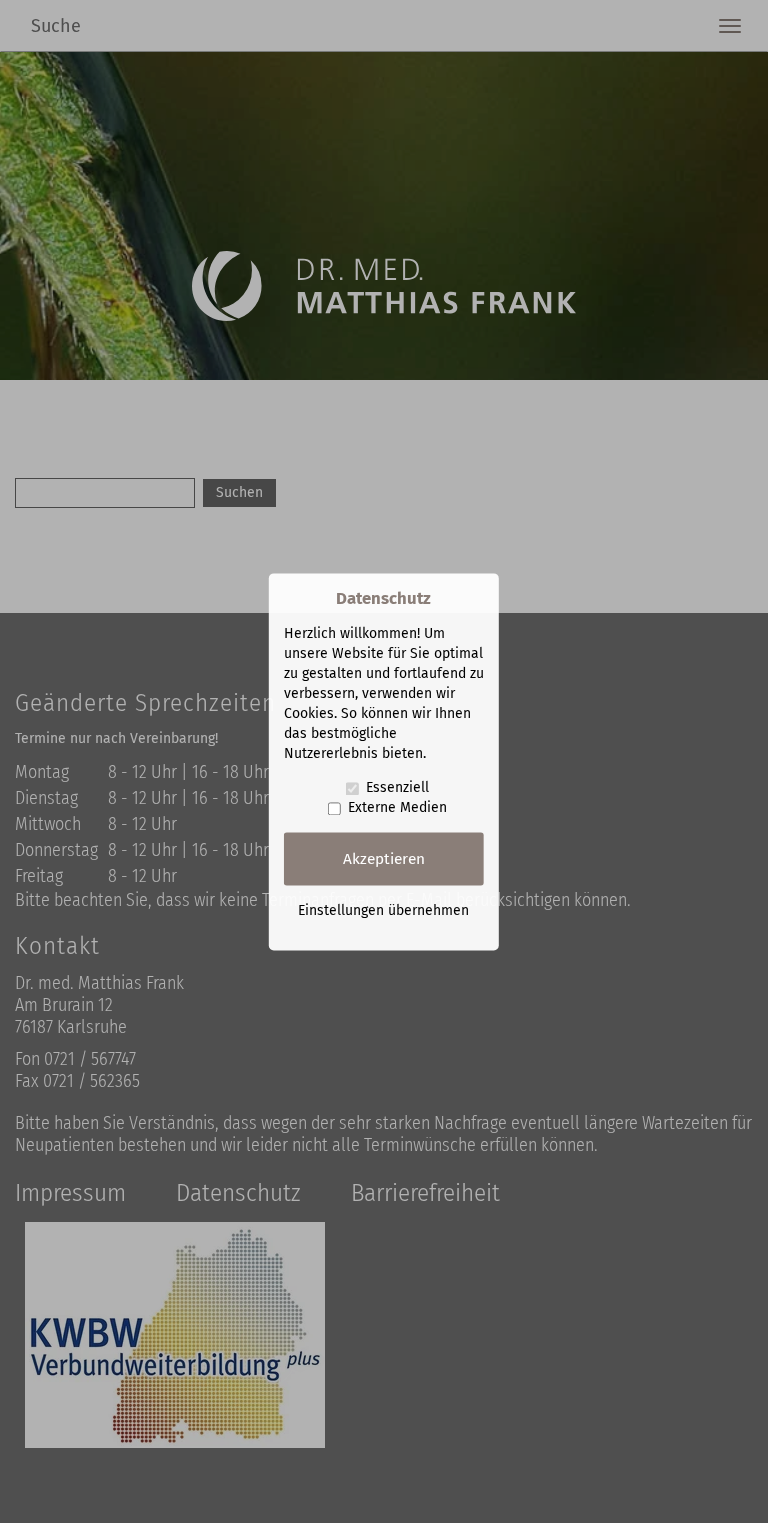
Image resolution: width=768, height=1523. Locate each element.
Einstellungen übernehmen (383, 910)
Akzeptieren (384, 859)
